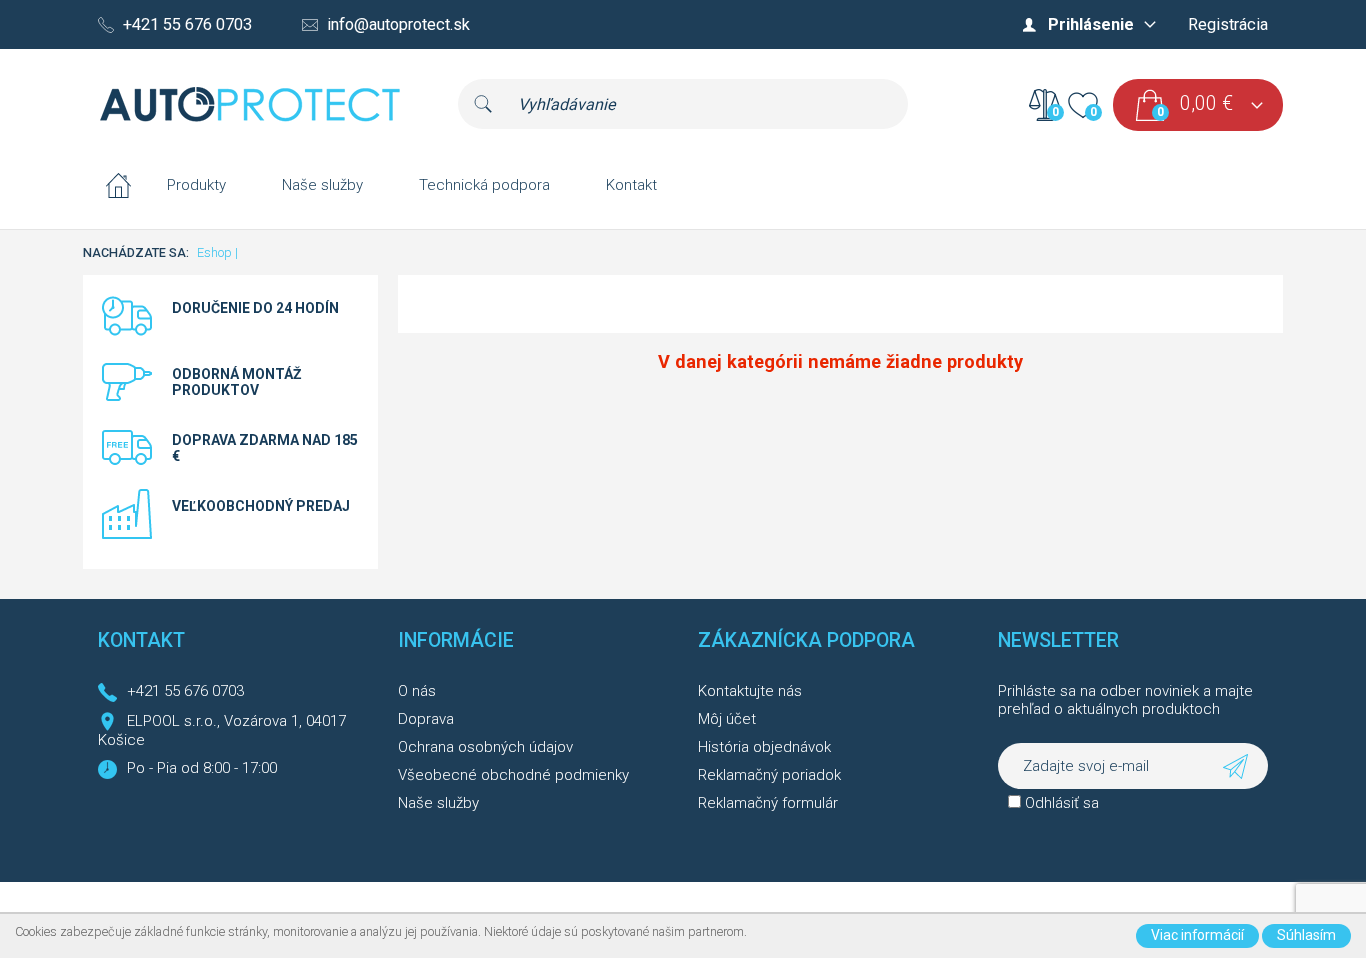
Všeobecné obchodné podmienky (513, 775)
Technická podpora (484, 185)
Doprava (426, 719)
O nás (417, 691)
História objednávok (764, 747)
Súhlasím (1306, 935)
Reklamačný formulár (768, 803)
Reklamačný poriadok (769, 775)
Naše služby (322, 185)
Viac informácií (1197, 935)
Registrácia (1228, 24)
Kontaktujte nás (750, 691)
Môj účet (727, 719)
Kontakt (631, 185)
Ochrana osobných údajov (485, 747)
